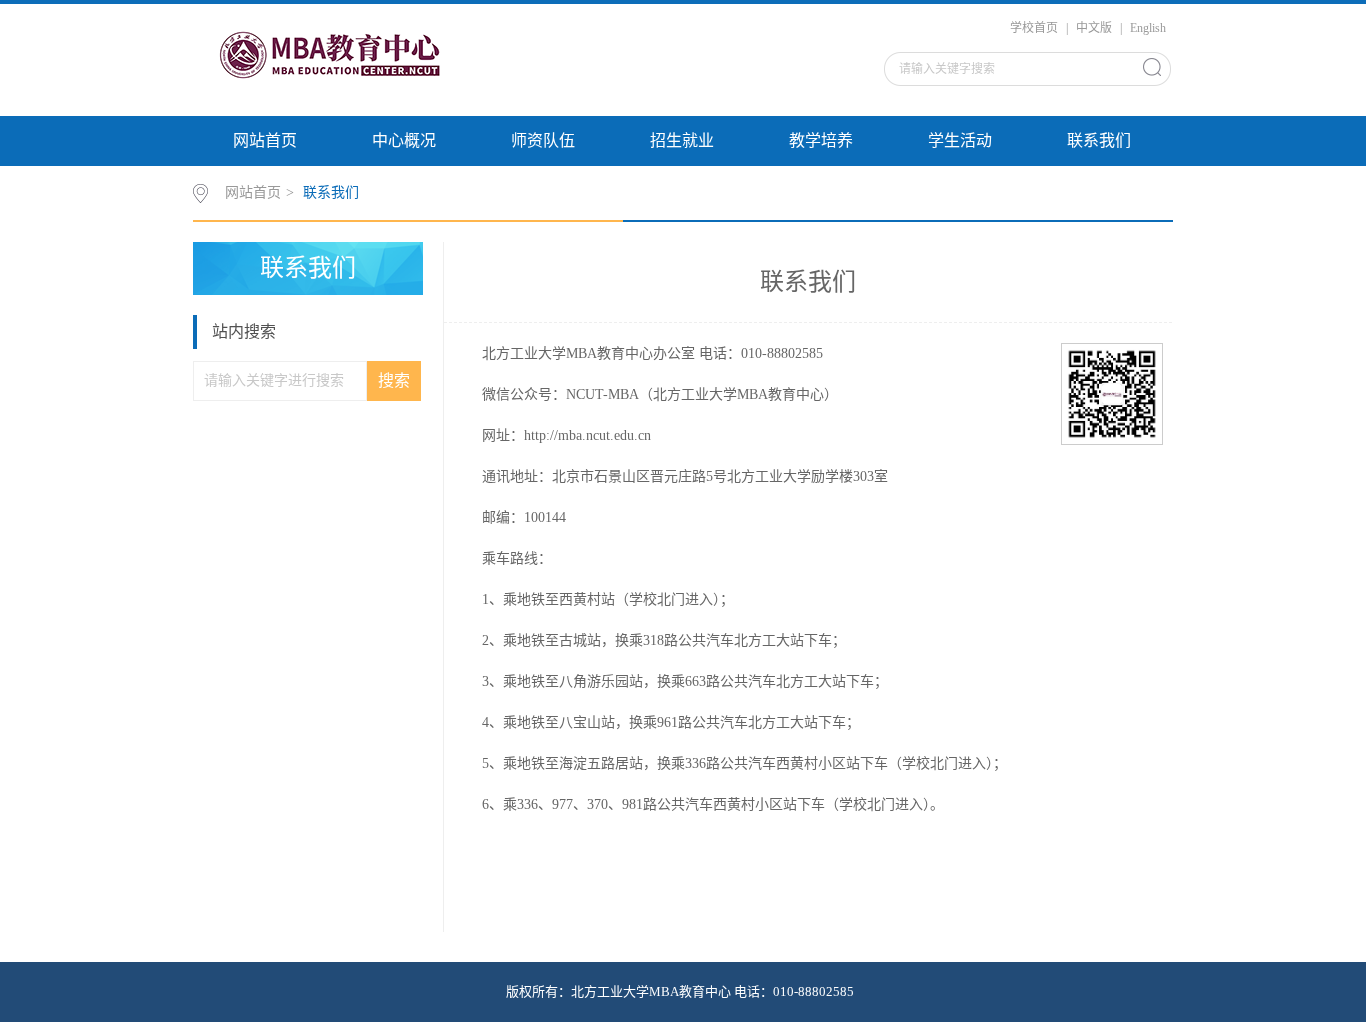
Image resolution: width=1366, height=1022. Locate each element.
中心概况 (404, 140)
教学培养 (821, 140)
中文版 (1094, 28)
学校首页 (1034, 28)
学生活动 (960, 140)
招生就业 (682, 140)
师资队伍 (543, 140)
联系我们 (1099, 140)
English (1148, 28)
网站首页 (265, 140)
